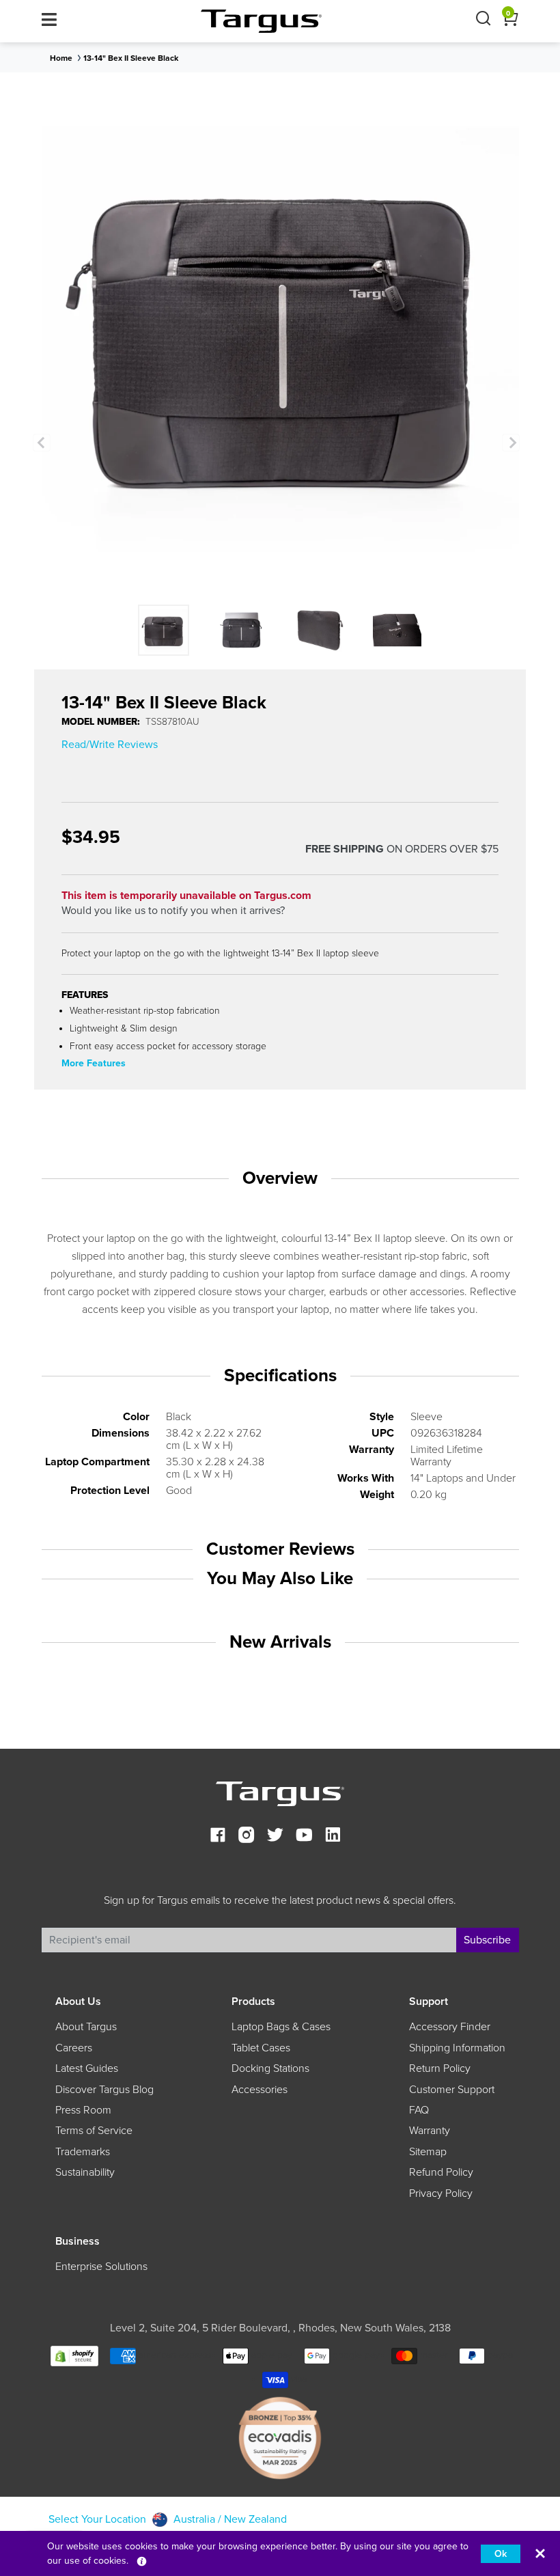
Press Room (83, 2110)
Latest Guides (87, 2068)
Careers (74, 2048)
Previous (42, 443)
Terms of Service (94, 2131)
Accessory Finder (450, 2027)
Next (511, 443)
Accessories (260, 2090)
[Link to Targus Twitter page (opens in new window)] (275, 1837)
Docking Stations (270, 2068)
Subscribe (487, 1940)
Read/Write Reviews (110, 745)
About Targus (86, 2027)
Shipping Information (457, 2048)
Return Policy (440, 2068)
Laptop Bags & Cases (281, 2027)
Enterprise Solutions (101, 2267)
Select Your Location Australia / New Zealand (168, 2519)
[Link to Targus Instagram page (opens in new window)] (247, 1837)
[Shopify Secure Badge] (74, 2355)
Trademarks (83, 2152)
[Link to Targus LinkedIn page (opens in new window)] (333, 1837)
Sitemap (428, 2152)
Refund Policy (441, 2172)
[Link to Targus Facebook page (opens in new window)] (218, 1837)
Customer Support (452, 2090)
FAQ (419, 2110)
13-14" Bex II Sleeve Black (131, 58)
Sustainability (85, 2172)
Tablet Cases (261, 2048)
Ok (501, 2554)
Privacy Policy (441, 2193)
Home (61, 58)
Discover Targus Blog (104, 2090)
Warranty (430, 2131)
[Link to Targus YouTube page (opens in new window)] (304, 1837)
